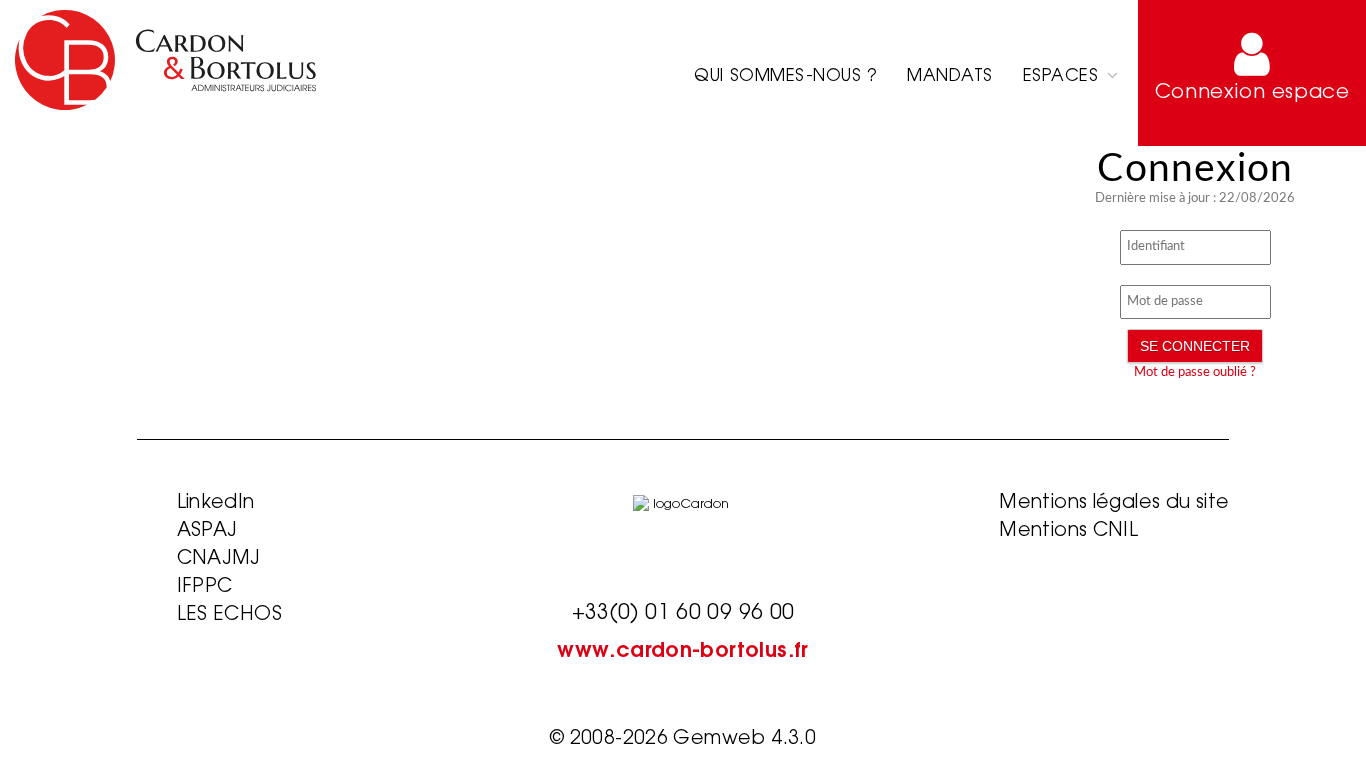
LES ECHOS (229, 615)
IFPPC (205, 587)
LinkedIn (216, 503)
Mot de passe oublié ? (1195, 372)
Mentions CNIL (1068, 531)
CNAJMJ (219, 559)
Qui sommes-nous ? (785, 76)
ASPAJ (207, 531)
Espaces (1063, 76)
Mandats (950, 76)
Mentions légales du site (1114, 503)
